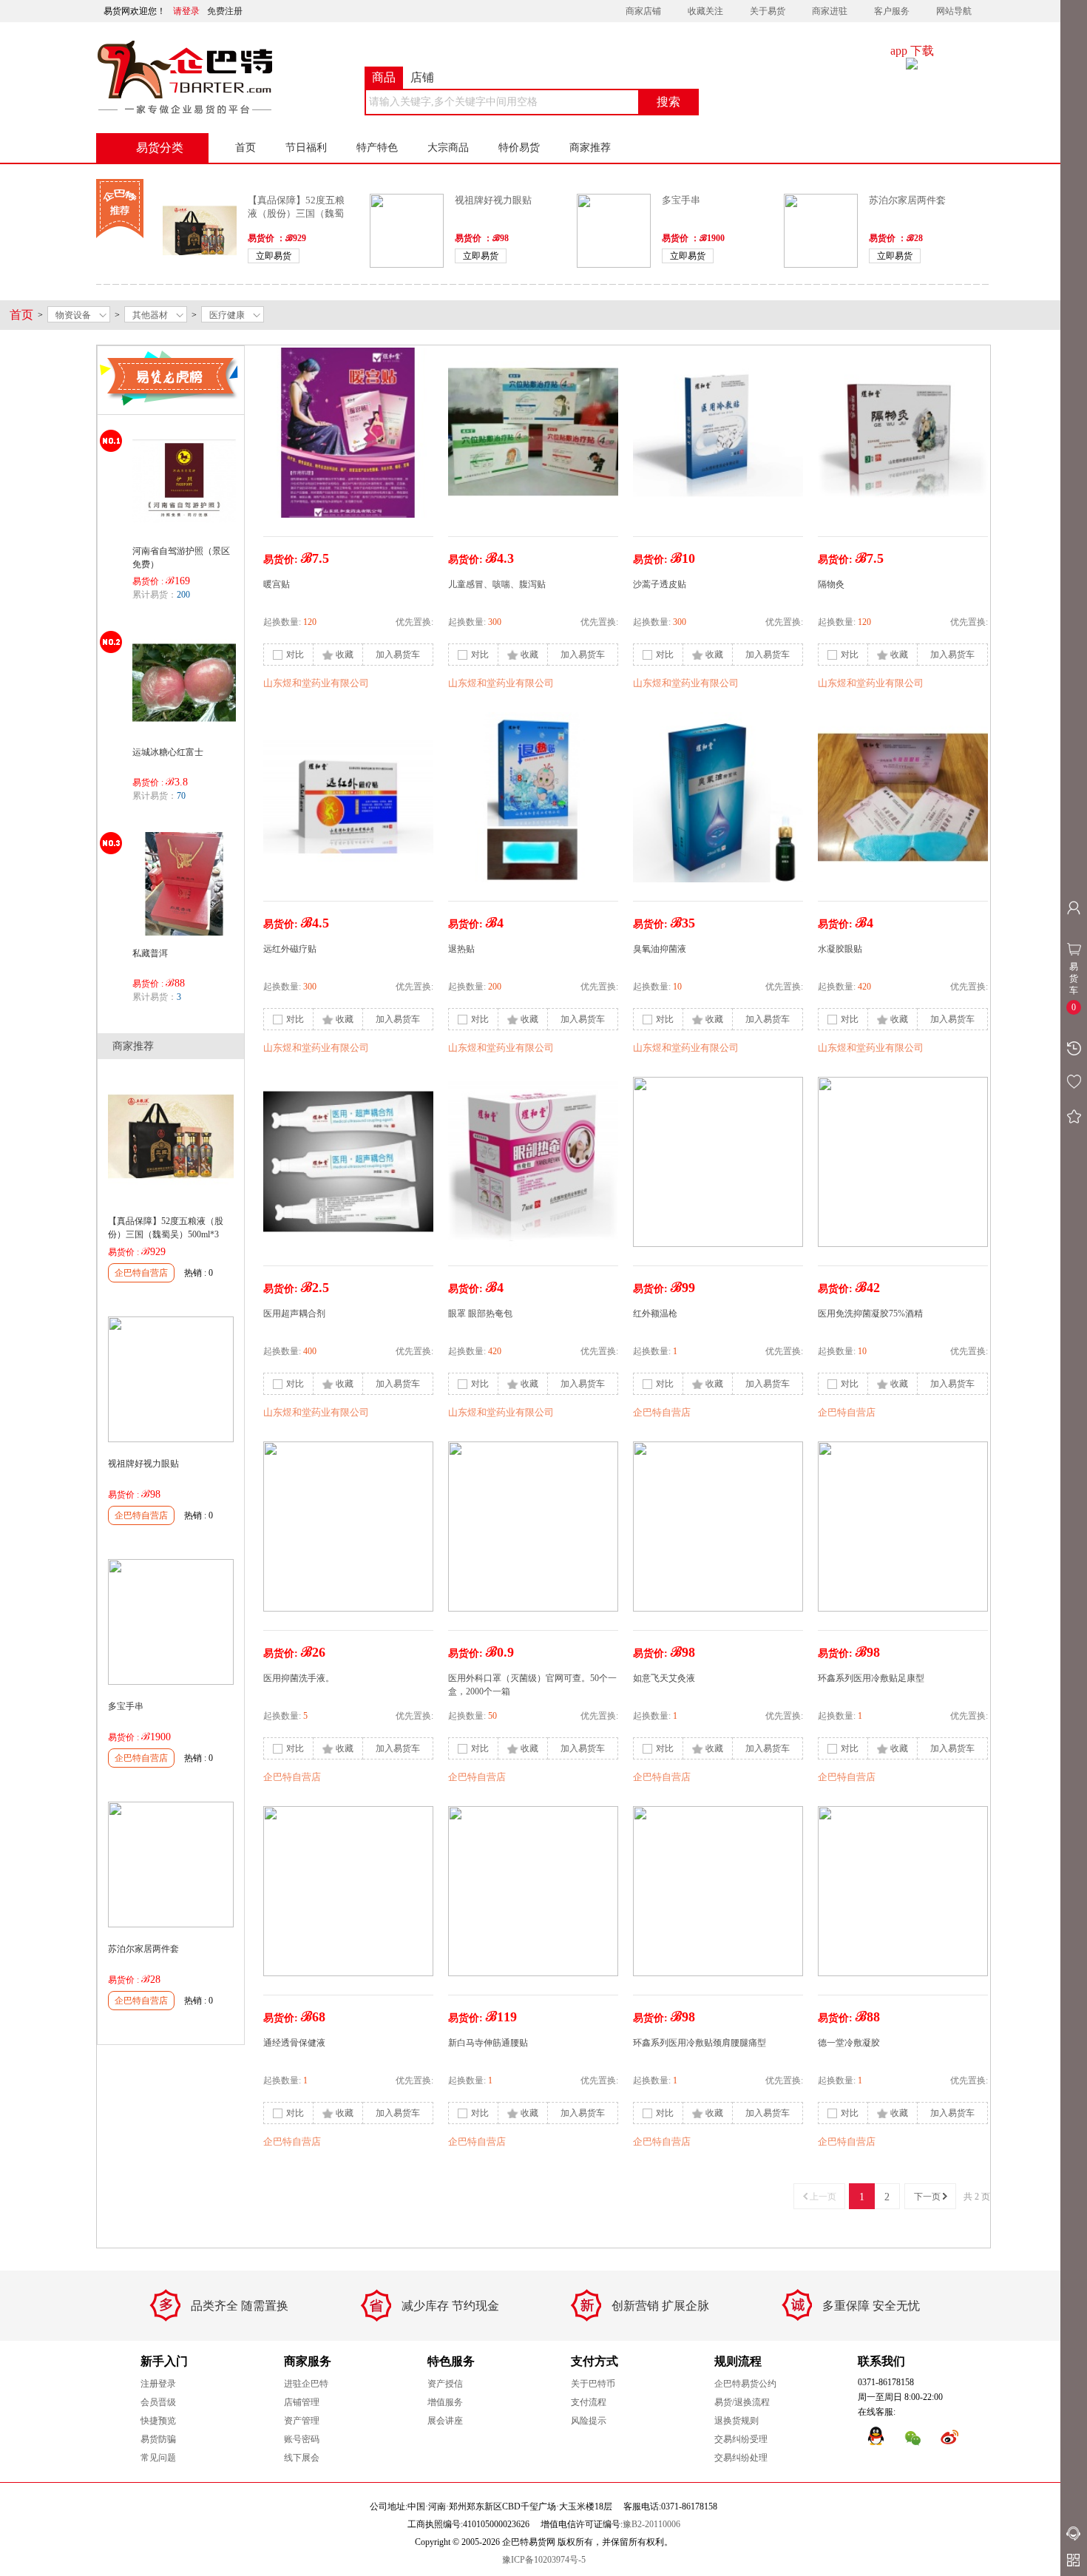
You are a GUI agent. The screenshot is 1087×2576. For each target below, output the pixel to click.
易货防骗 (158, 2439)
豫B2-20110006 (651, 2524)
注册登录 (158, 2384)
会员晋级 (158, 2402)
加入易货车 (398, 655)
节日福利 (306, 148)
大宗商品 (448, 148)
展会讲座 (445, 2421)
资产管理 (302, 2421)
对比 (295, 655)
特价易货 (519, 148)
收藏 (345, 655)
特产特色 (377, 148)
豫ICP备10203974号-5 (544, 2560)
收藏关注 (705, 11)
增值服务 (445, 2402)
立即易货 (274, 256)
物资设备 (73, 315)
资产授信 (445, 2384)
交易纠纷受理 (741, 2439)
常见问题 (158, 2458)
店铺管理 (302, 2402)
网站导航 (954, 11)
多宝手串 (681, 200)
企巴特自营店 (141, 1273)
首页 (245, 148)
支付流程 (589, 2402)
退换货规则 (736, 2421)
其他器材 (150, 315)
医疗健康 (227, 315)
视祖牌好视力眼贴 (493, 200)
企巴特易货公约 (745, 2384)
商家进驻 (830, 11)
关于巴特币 (593, 2384)
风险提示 (589, 2421)
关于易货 (768, 11)
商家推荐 (590, 148)
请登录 (186, 11)
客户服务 (892, 11)
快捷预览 (158, 2421)
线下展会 (302, 2458)
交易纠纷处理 (741, 2458)
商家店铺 (643, 11)
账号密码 (302, 2439)
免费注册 (225, 11)
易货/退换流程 (742, 2402)
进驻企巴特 (306, 2384)
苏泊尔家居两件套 (907, 200)
